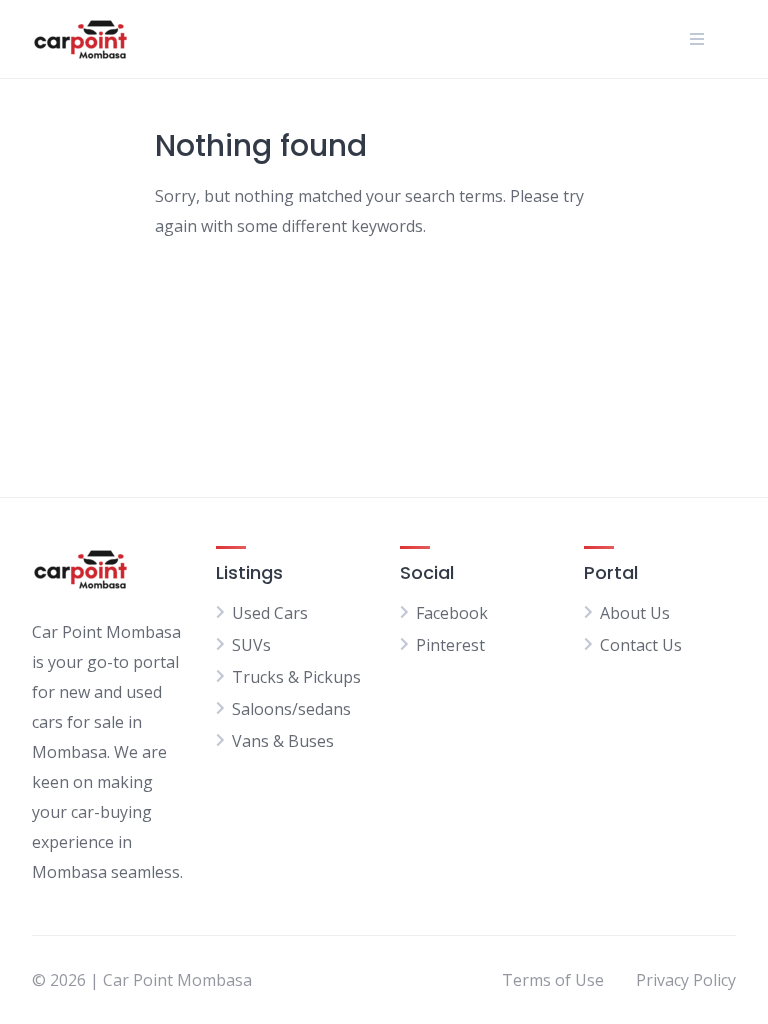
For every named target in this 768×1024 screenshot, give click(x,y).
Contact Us (641, 645)
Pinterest (450, 645)
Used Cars (270, 613)
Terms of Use (553, 980)
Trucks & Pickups (296, 677)
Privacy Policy (686, 980)
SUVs (251, 645)
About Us (635, 613)
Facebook (452, 613)
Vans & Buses (283, 741)
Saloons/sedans (291, 709)
